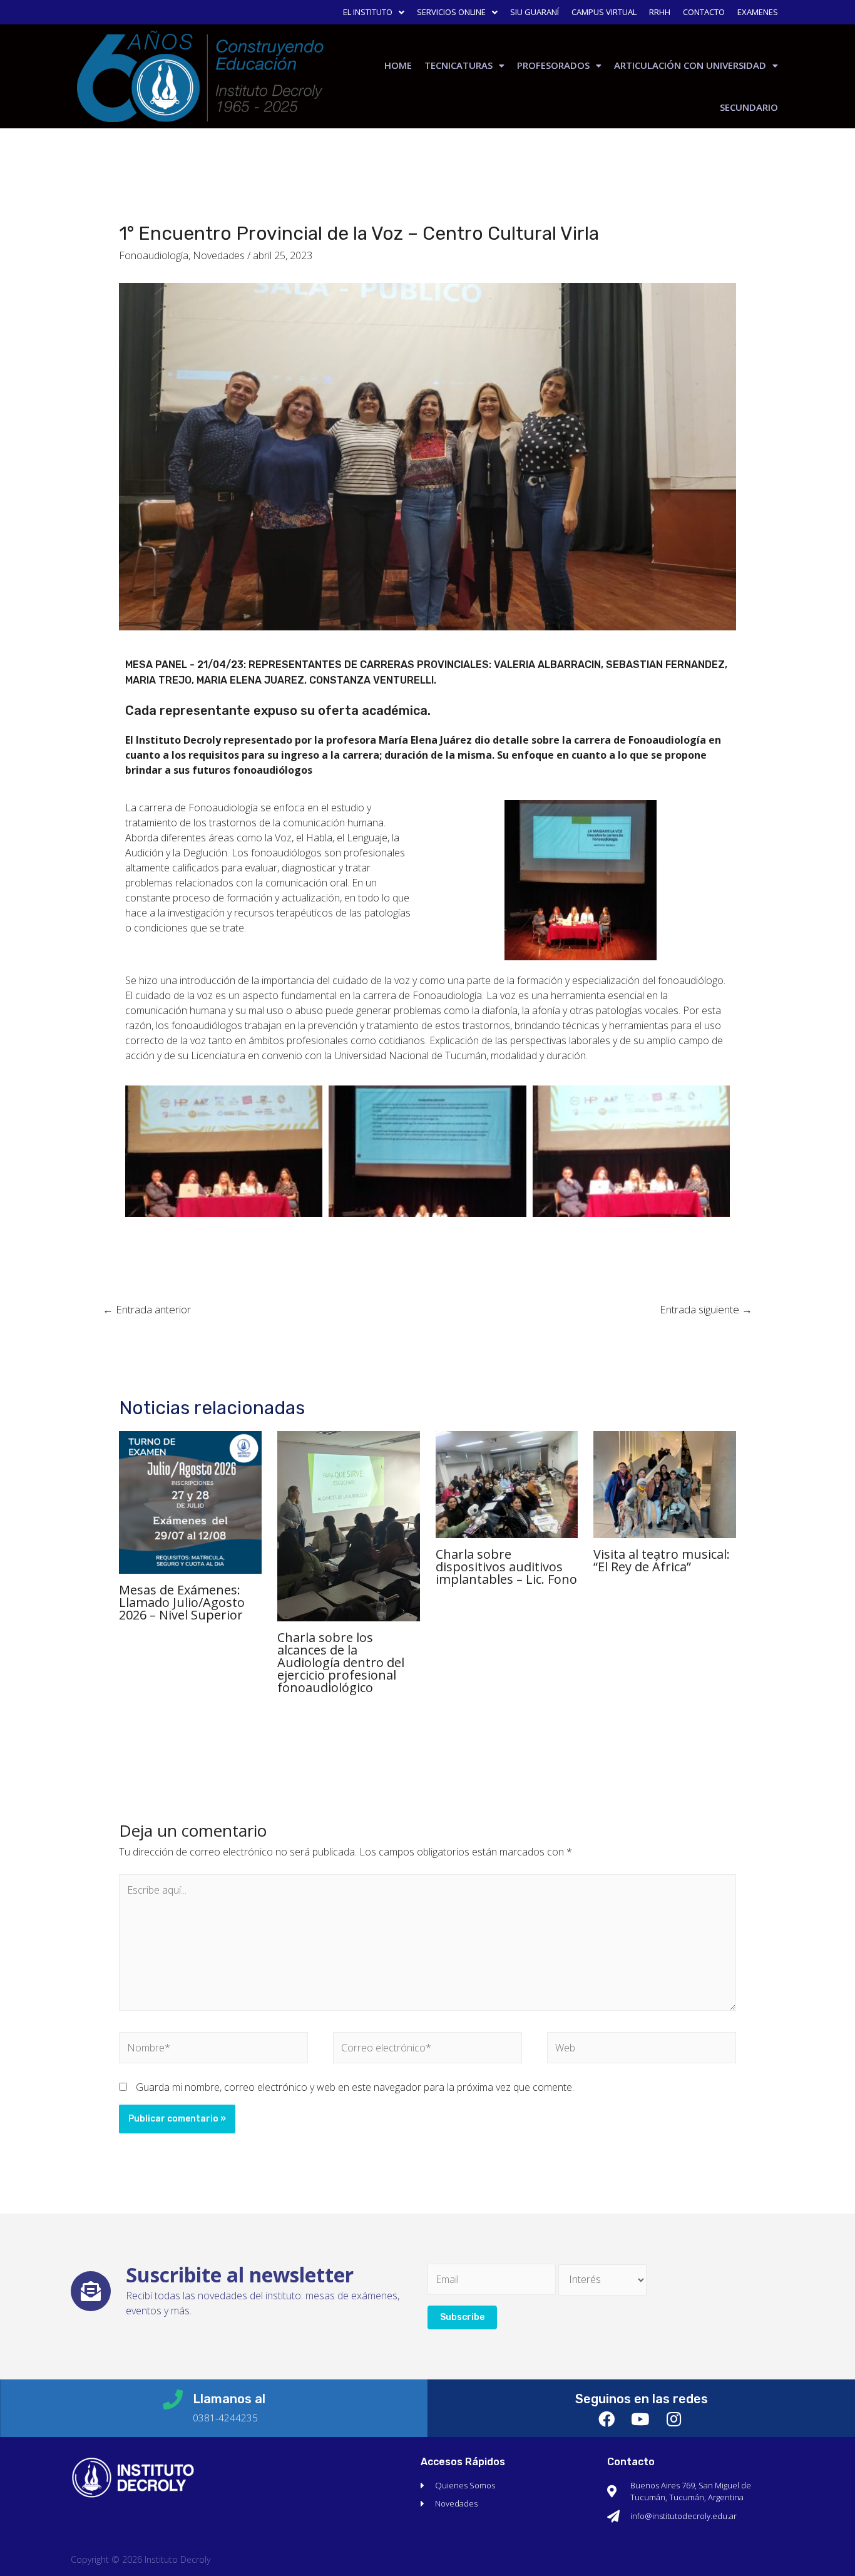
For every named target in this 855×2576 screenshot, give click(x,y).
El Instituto (368, 12)
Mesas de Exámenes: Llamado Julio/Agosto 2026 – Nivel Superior (182, 1602)
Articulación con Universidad (690, 65)
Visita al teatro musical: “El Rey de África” (662, 1560)
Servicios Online (451, 12)
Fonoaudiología (154, 255)
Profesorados (553, 65)
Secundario (749, 107)
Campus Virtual (604, 12)
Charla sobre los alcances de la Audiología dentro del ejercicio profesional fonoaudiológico (341, 1662)
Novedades (219, 255)
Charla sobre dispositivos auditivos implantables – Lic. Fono (506, 1567)
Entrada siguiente (706, 1309)
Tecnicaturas (458, 65)
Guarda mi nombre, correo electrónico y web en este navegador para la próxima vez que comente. (355, 2087)
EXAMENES (758, 12)
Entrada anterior (147, 1309)
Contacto (704, 12)
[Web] (642, 2050)
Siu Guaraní (535, 12)
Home (398, 65)
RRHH (660, 12)
